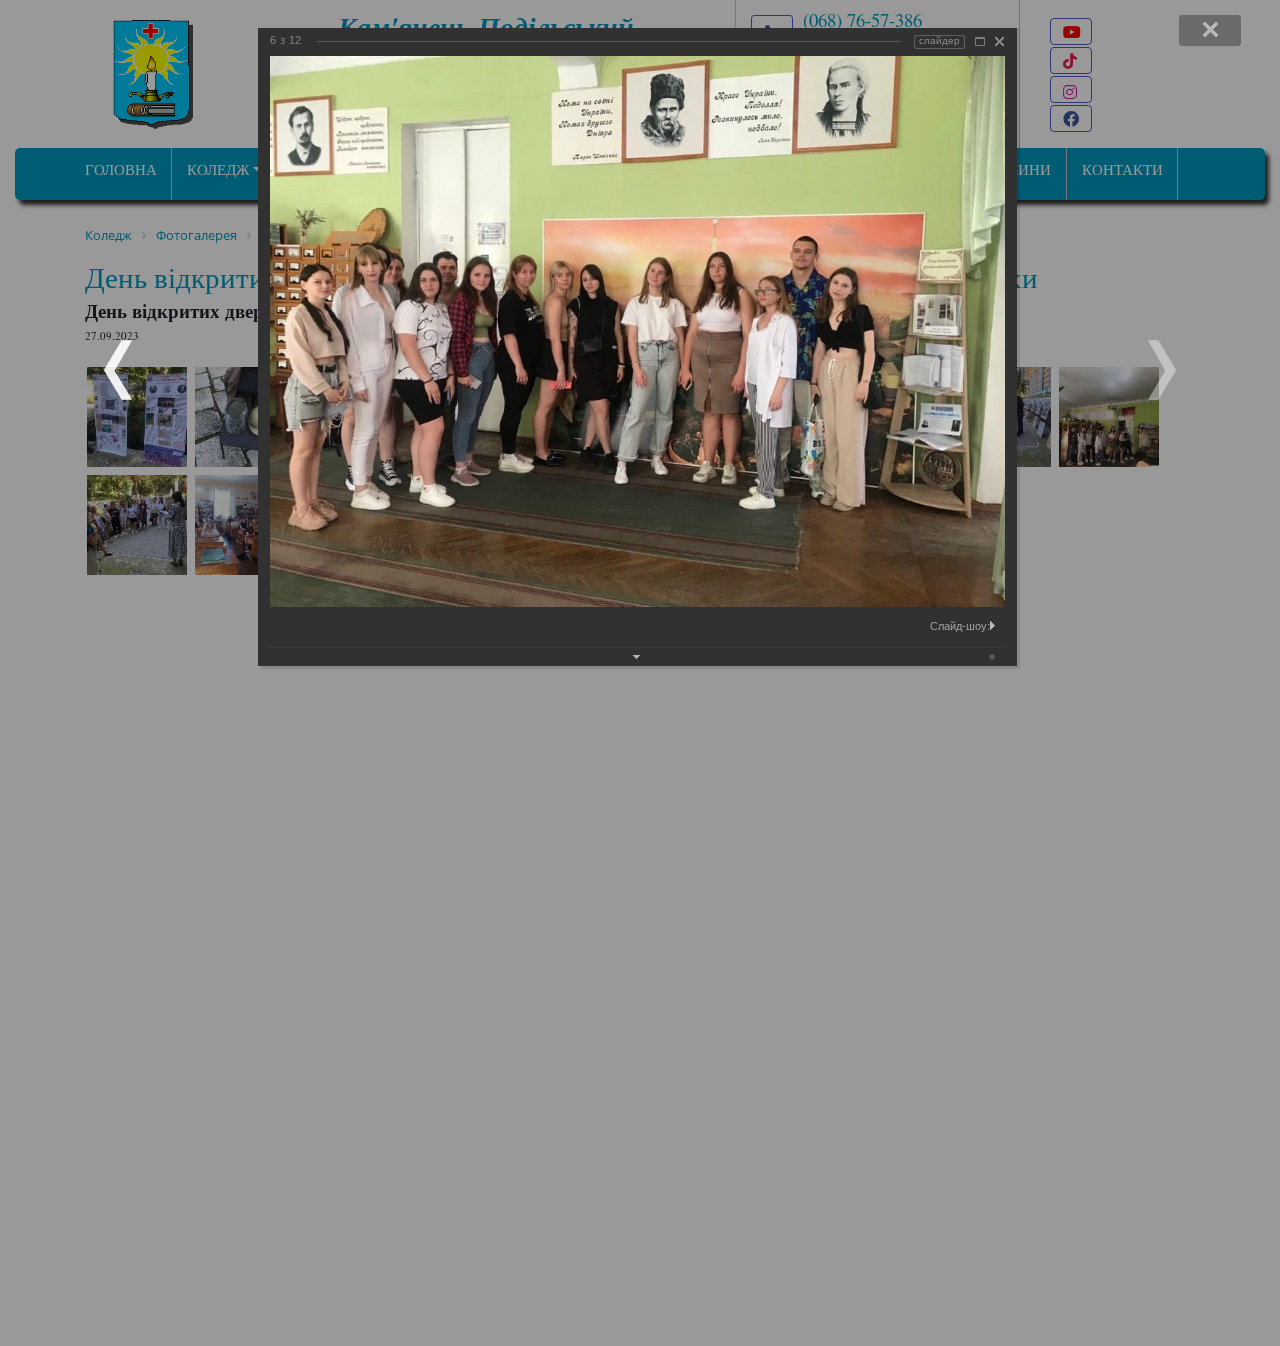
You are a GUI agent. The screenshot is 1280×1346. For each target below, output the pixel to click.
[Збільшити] (980, 41)
